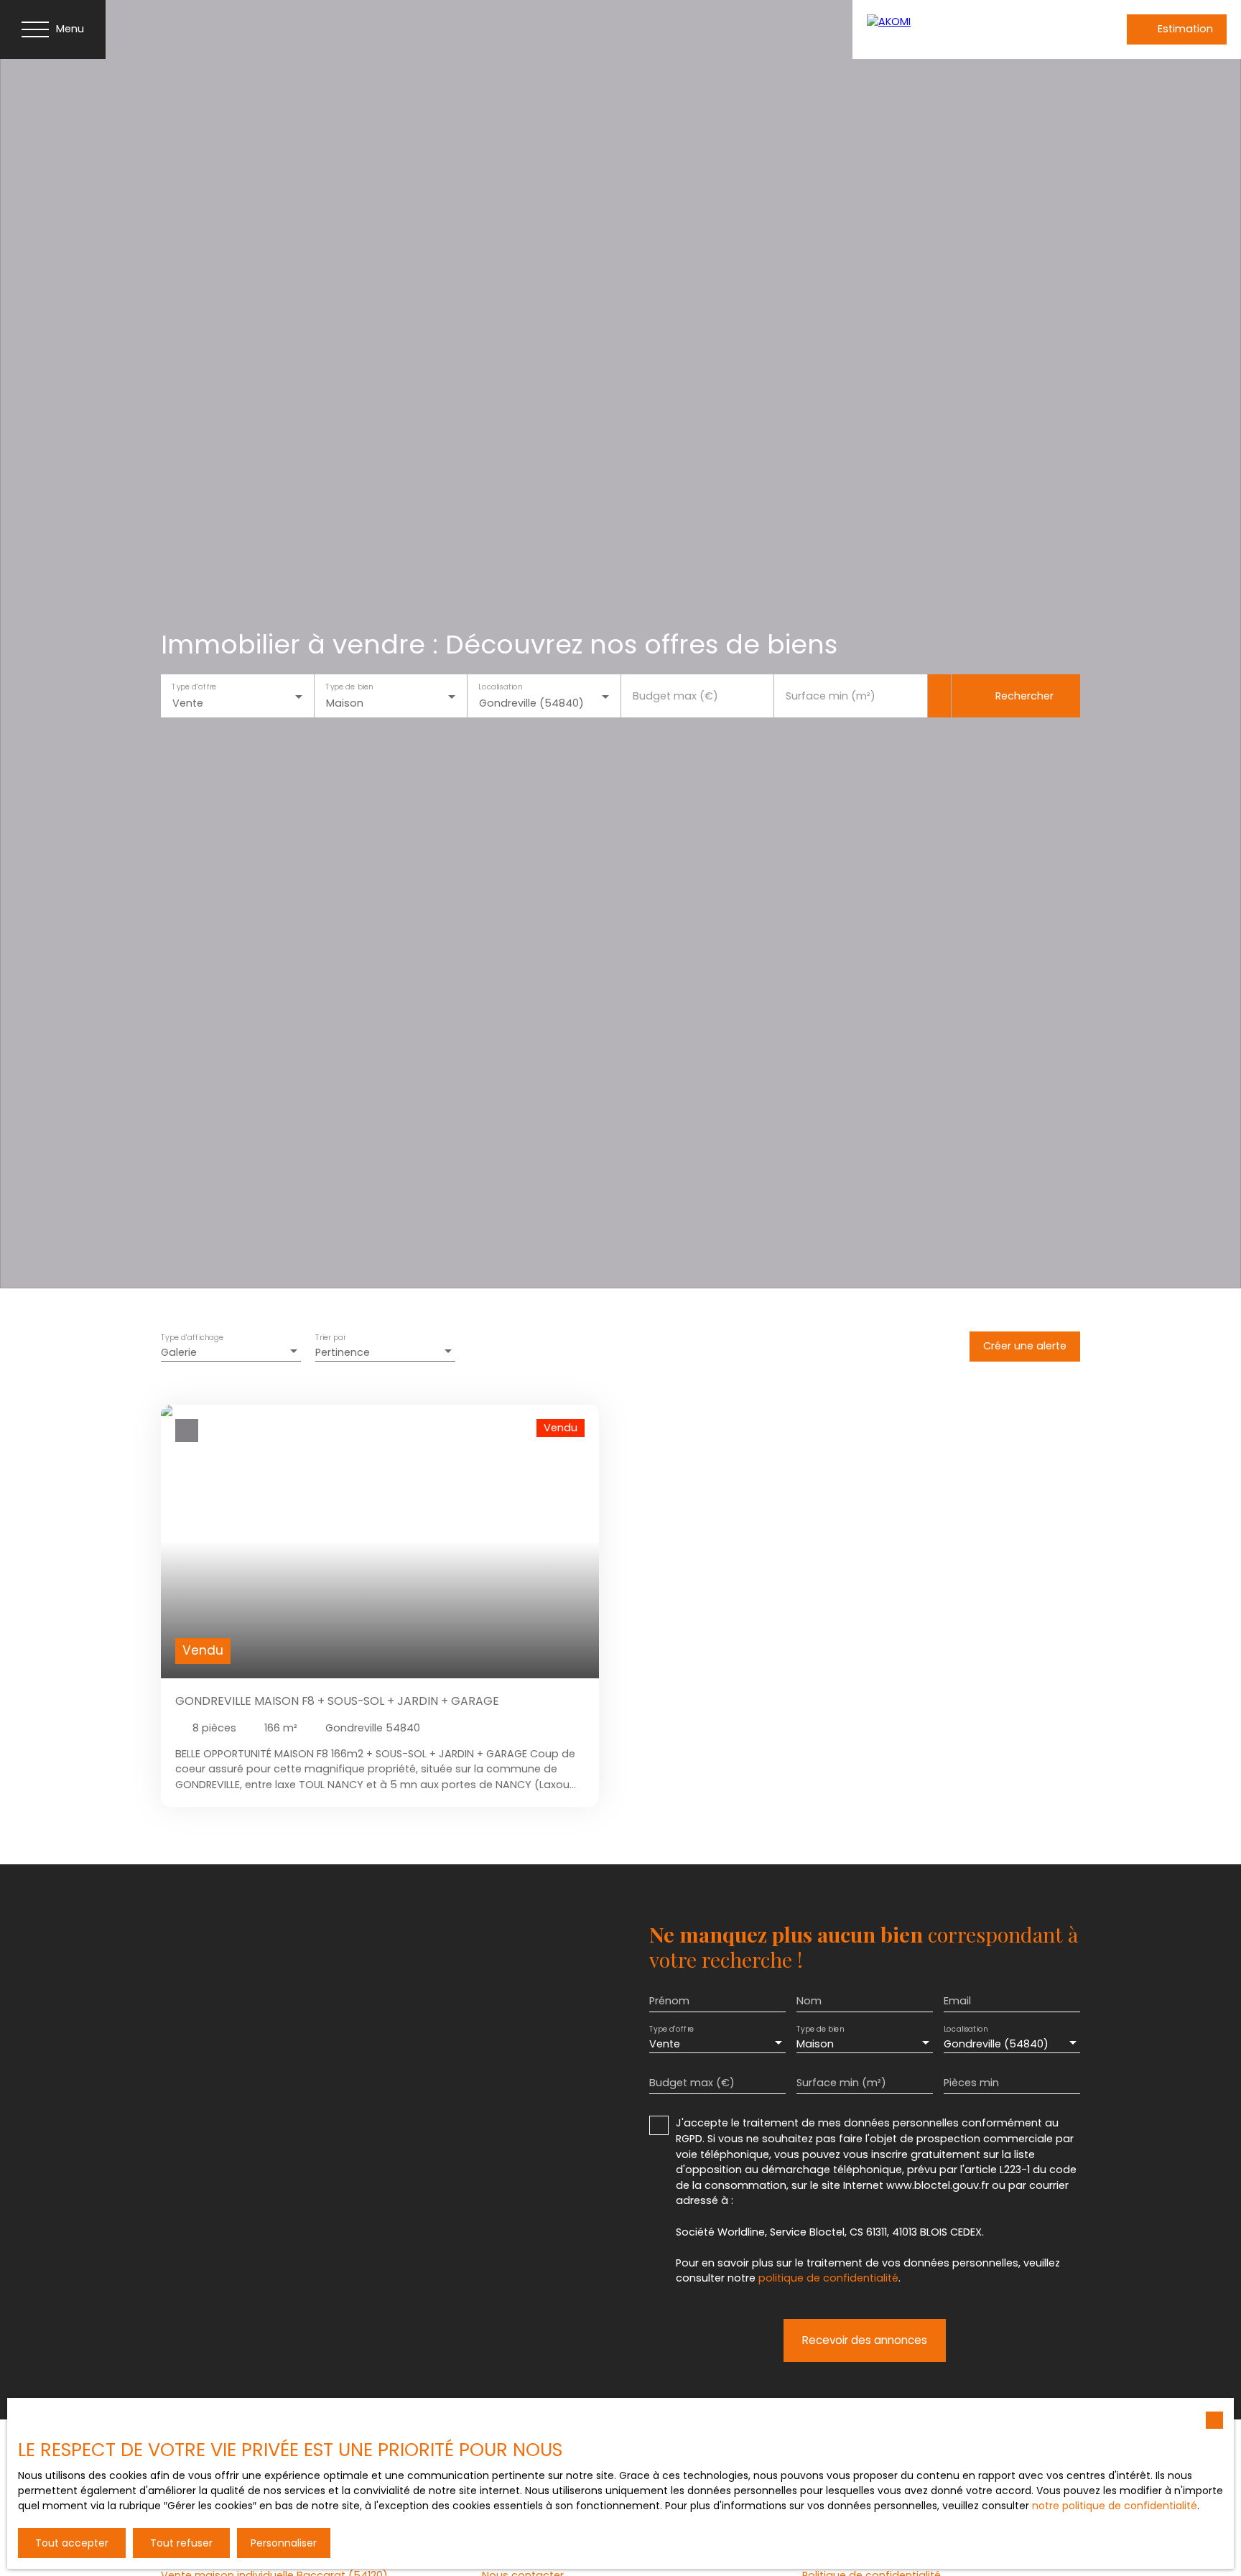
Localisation (500, 687)
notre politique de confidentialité (1115, 2506)
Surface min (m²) (831, 696)
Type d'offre (194, 687)
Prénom (669, 2001)
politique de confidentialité (828, 2278)
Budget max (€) (675, 696)
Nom (809, 2001)
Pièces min (971, 2083)
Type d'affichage (192, 1338)
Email (957, 2001)
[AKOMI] (960, 29)
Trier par (330, 1338)
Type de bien (349, 687)
